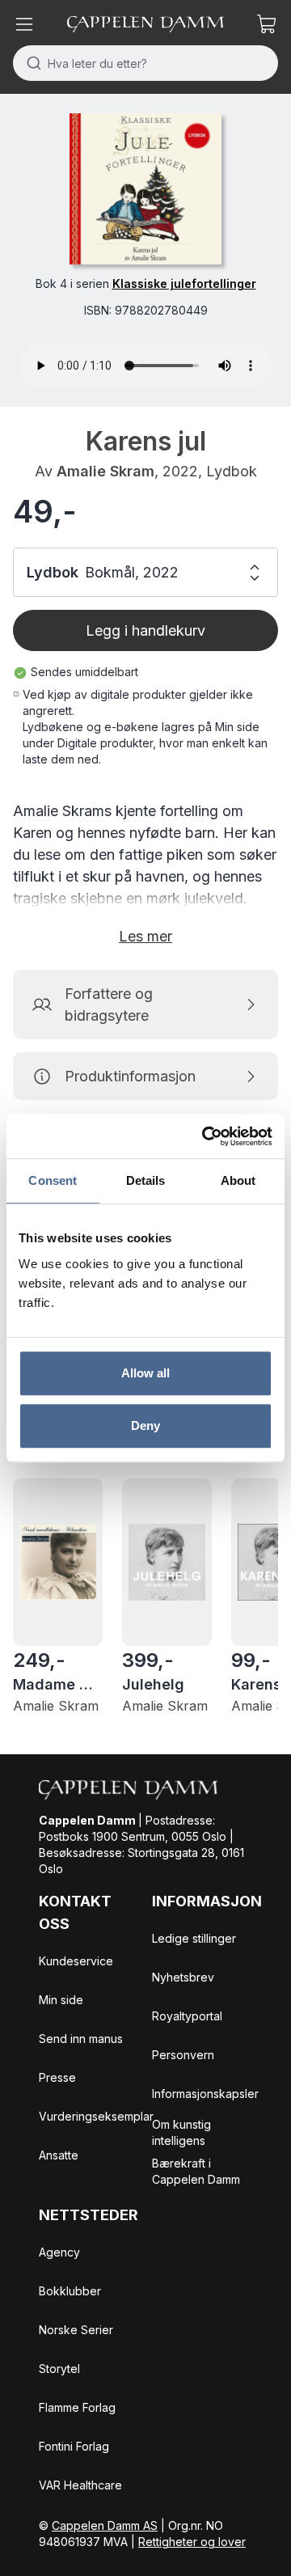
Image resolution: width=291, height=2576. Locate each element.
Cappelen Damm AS (105, 2525)
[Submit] (30, 63)
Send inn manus (81, 2039)
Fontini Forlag (74, 2446)
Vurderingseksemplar (96, 2116)
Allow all (146, 1373)
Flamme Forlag (77, 2407)
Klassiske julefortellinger (184, 283)
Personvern (183, 2055)
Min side (61, 2000)
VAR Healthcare (80, 2485)
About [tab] (238, 1180)
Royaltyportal (187, 2016)
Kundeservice (76, 1961)
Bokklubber (70, 2291)
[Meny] (24, 24)
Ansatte (59, 2155)
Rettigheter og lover (192, 2542)
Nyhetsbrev (183, 1977)
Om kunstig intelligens (181, 2132)
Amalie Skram (105, 471)
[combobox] (145, 63)
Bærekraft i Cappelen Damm (196, 2171)
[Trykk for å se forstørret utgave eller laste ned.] (145, 189)
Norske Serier (76, 2330)
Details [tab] (146, 1180)
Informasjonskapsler (205, 2094)
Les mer (145, 936)
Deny (145, 1425)
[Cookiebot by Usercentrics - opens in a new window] (205, 1136)
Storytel (59, 2369)
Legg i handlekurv (145, 630)
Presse (57, 2077)
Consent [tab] (53, 1180)
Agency (59, 2252)
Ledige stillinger (194, 1938)
